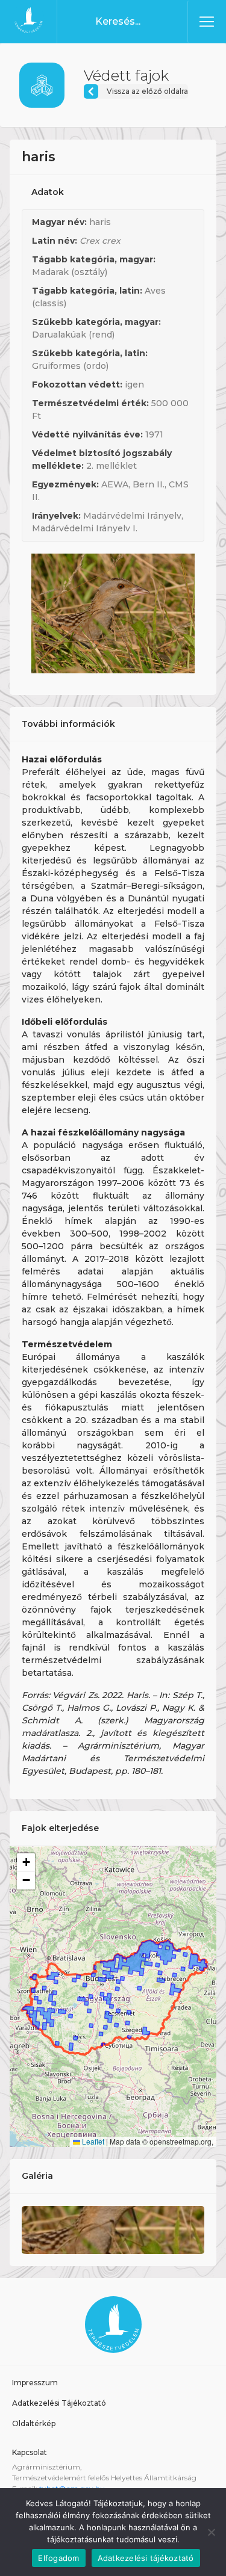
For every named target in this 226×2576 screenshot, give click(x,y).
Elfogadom (58, 2558)
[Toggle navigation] (207, 22)
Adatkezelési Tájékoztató (59, 2403)
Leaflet (92, 2141)
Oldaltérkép (34, 2423)
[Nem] (211, 2532)
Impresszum (35, 2383)
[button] (26, 1862)
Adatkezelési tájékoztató (146, 2558)
